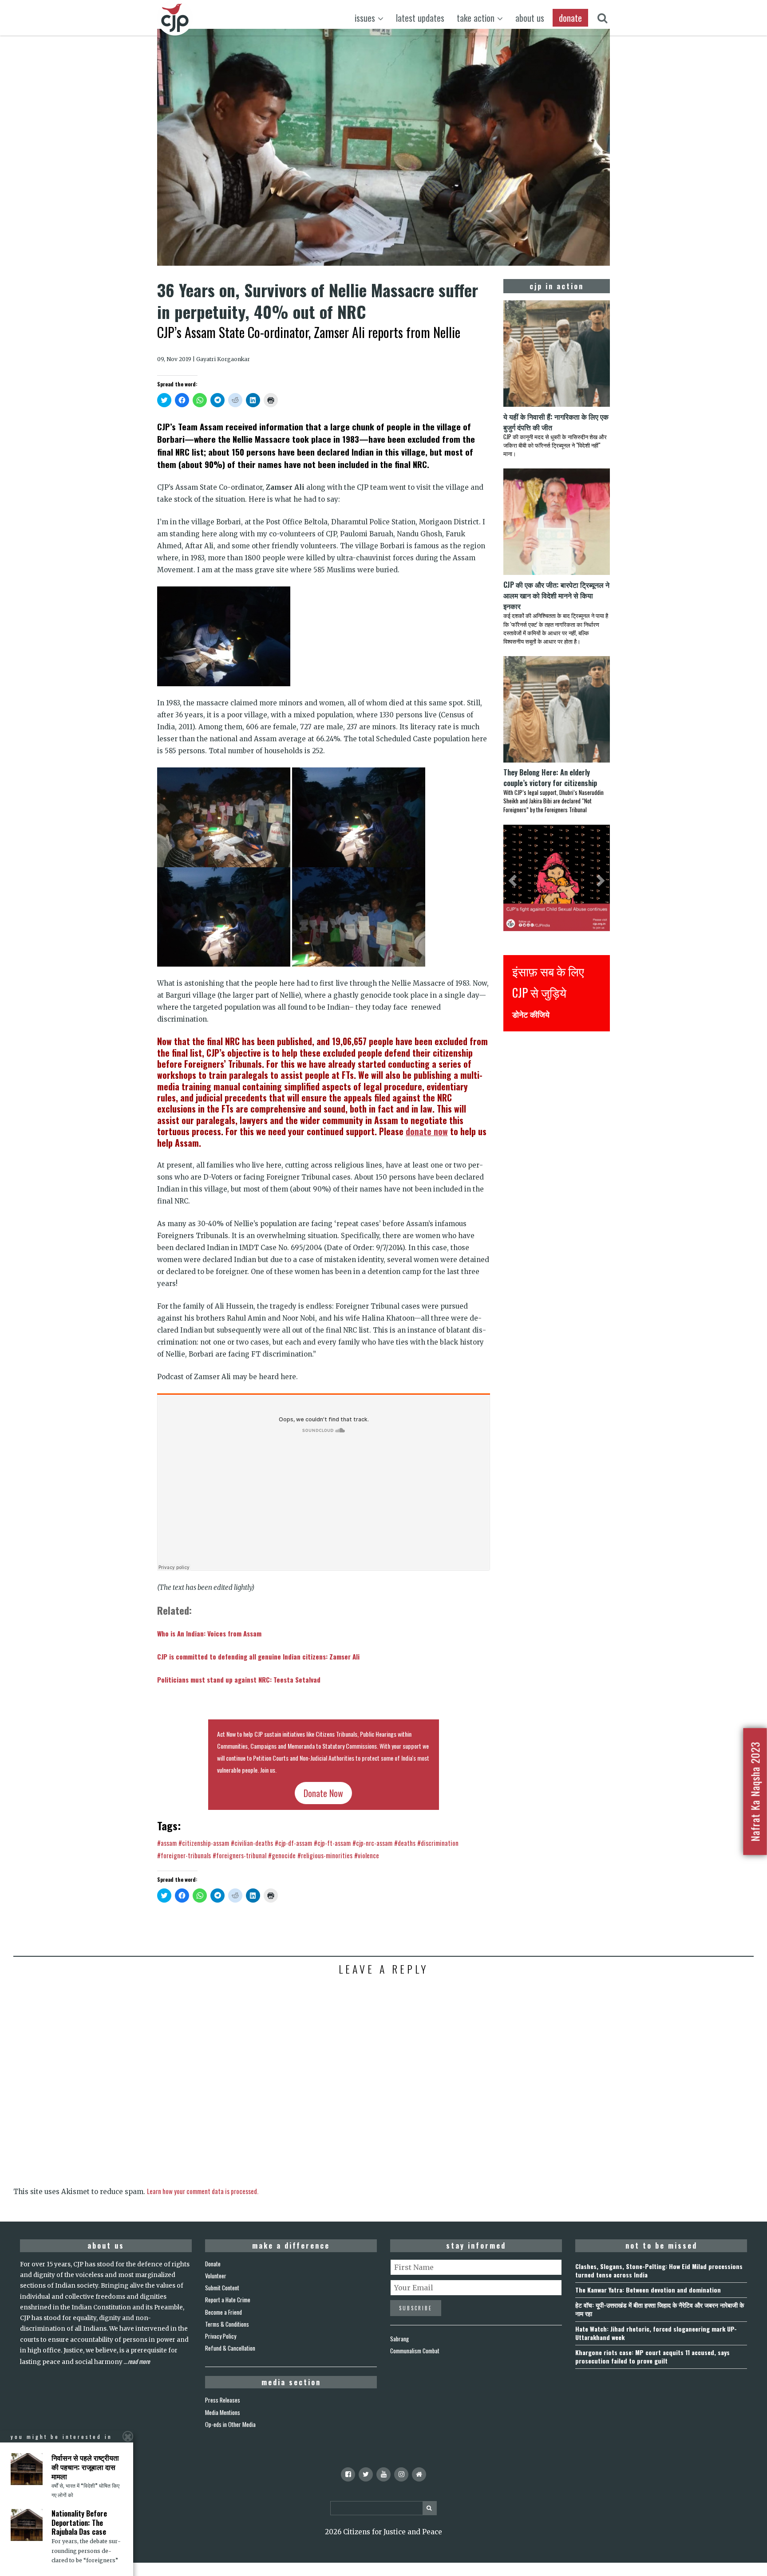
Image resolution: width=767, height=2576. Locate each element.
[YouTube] (383, 2474)
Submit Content (222, 2288)
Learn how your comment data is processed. (203, 2191)
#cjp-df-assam (293, 1843)
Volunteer (216, 2276)
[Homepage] (419, 2474)
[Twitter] (366, 2474)
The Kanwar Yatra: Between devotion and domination (648, 2290)
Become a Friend (223, 2312)
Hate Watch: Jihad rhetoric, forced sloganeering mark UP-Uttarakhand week (656, 2333)
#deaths (405, 1843)
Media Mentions (223, 2412)
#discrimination (438, 1843)
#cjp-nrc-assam (372, 1843)
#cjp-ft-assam (332, 1843)
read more (139, 2361)
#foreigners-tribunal (239, 1855)
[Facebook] (348, 2474)
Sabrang (399, 2339)
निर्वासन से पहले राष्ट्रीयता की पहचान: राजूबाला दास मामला (85, 2467)
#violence (367, 1855)
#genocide (282, 1855)
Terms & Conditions (227, 2324)
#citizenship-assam (204, 1843)
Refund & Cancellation (230, 2348)
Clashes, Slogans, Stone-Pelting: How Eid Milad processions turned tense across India (659, 2270)
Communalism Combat (415, 2351)
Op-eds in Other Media (230, 2424)
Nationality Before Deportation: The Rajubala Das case (79, 2523)
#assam (167, 1843)
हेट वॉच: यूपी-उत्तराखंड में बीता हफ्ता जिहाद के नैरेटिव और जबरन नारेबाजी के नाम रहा (660, 2309)
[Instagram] (401, 2474)
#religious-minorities (325, 1855)
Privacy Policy (221, 2336)
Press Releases (223, 2400)
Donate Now (323, 1793)
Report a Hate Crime (228, 2300)
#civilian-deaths (252, 1843)
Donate (213, 2264)
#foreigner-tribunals (184, 1855)
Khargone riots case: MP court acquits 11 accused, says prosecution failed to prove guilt (652, 2356)
